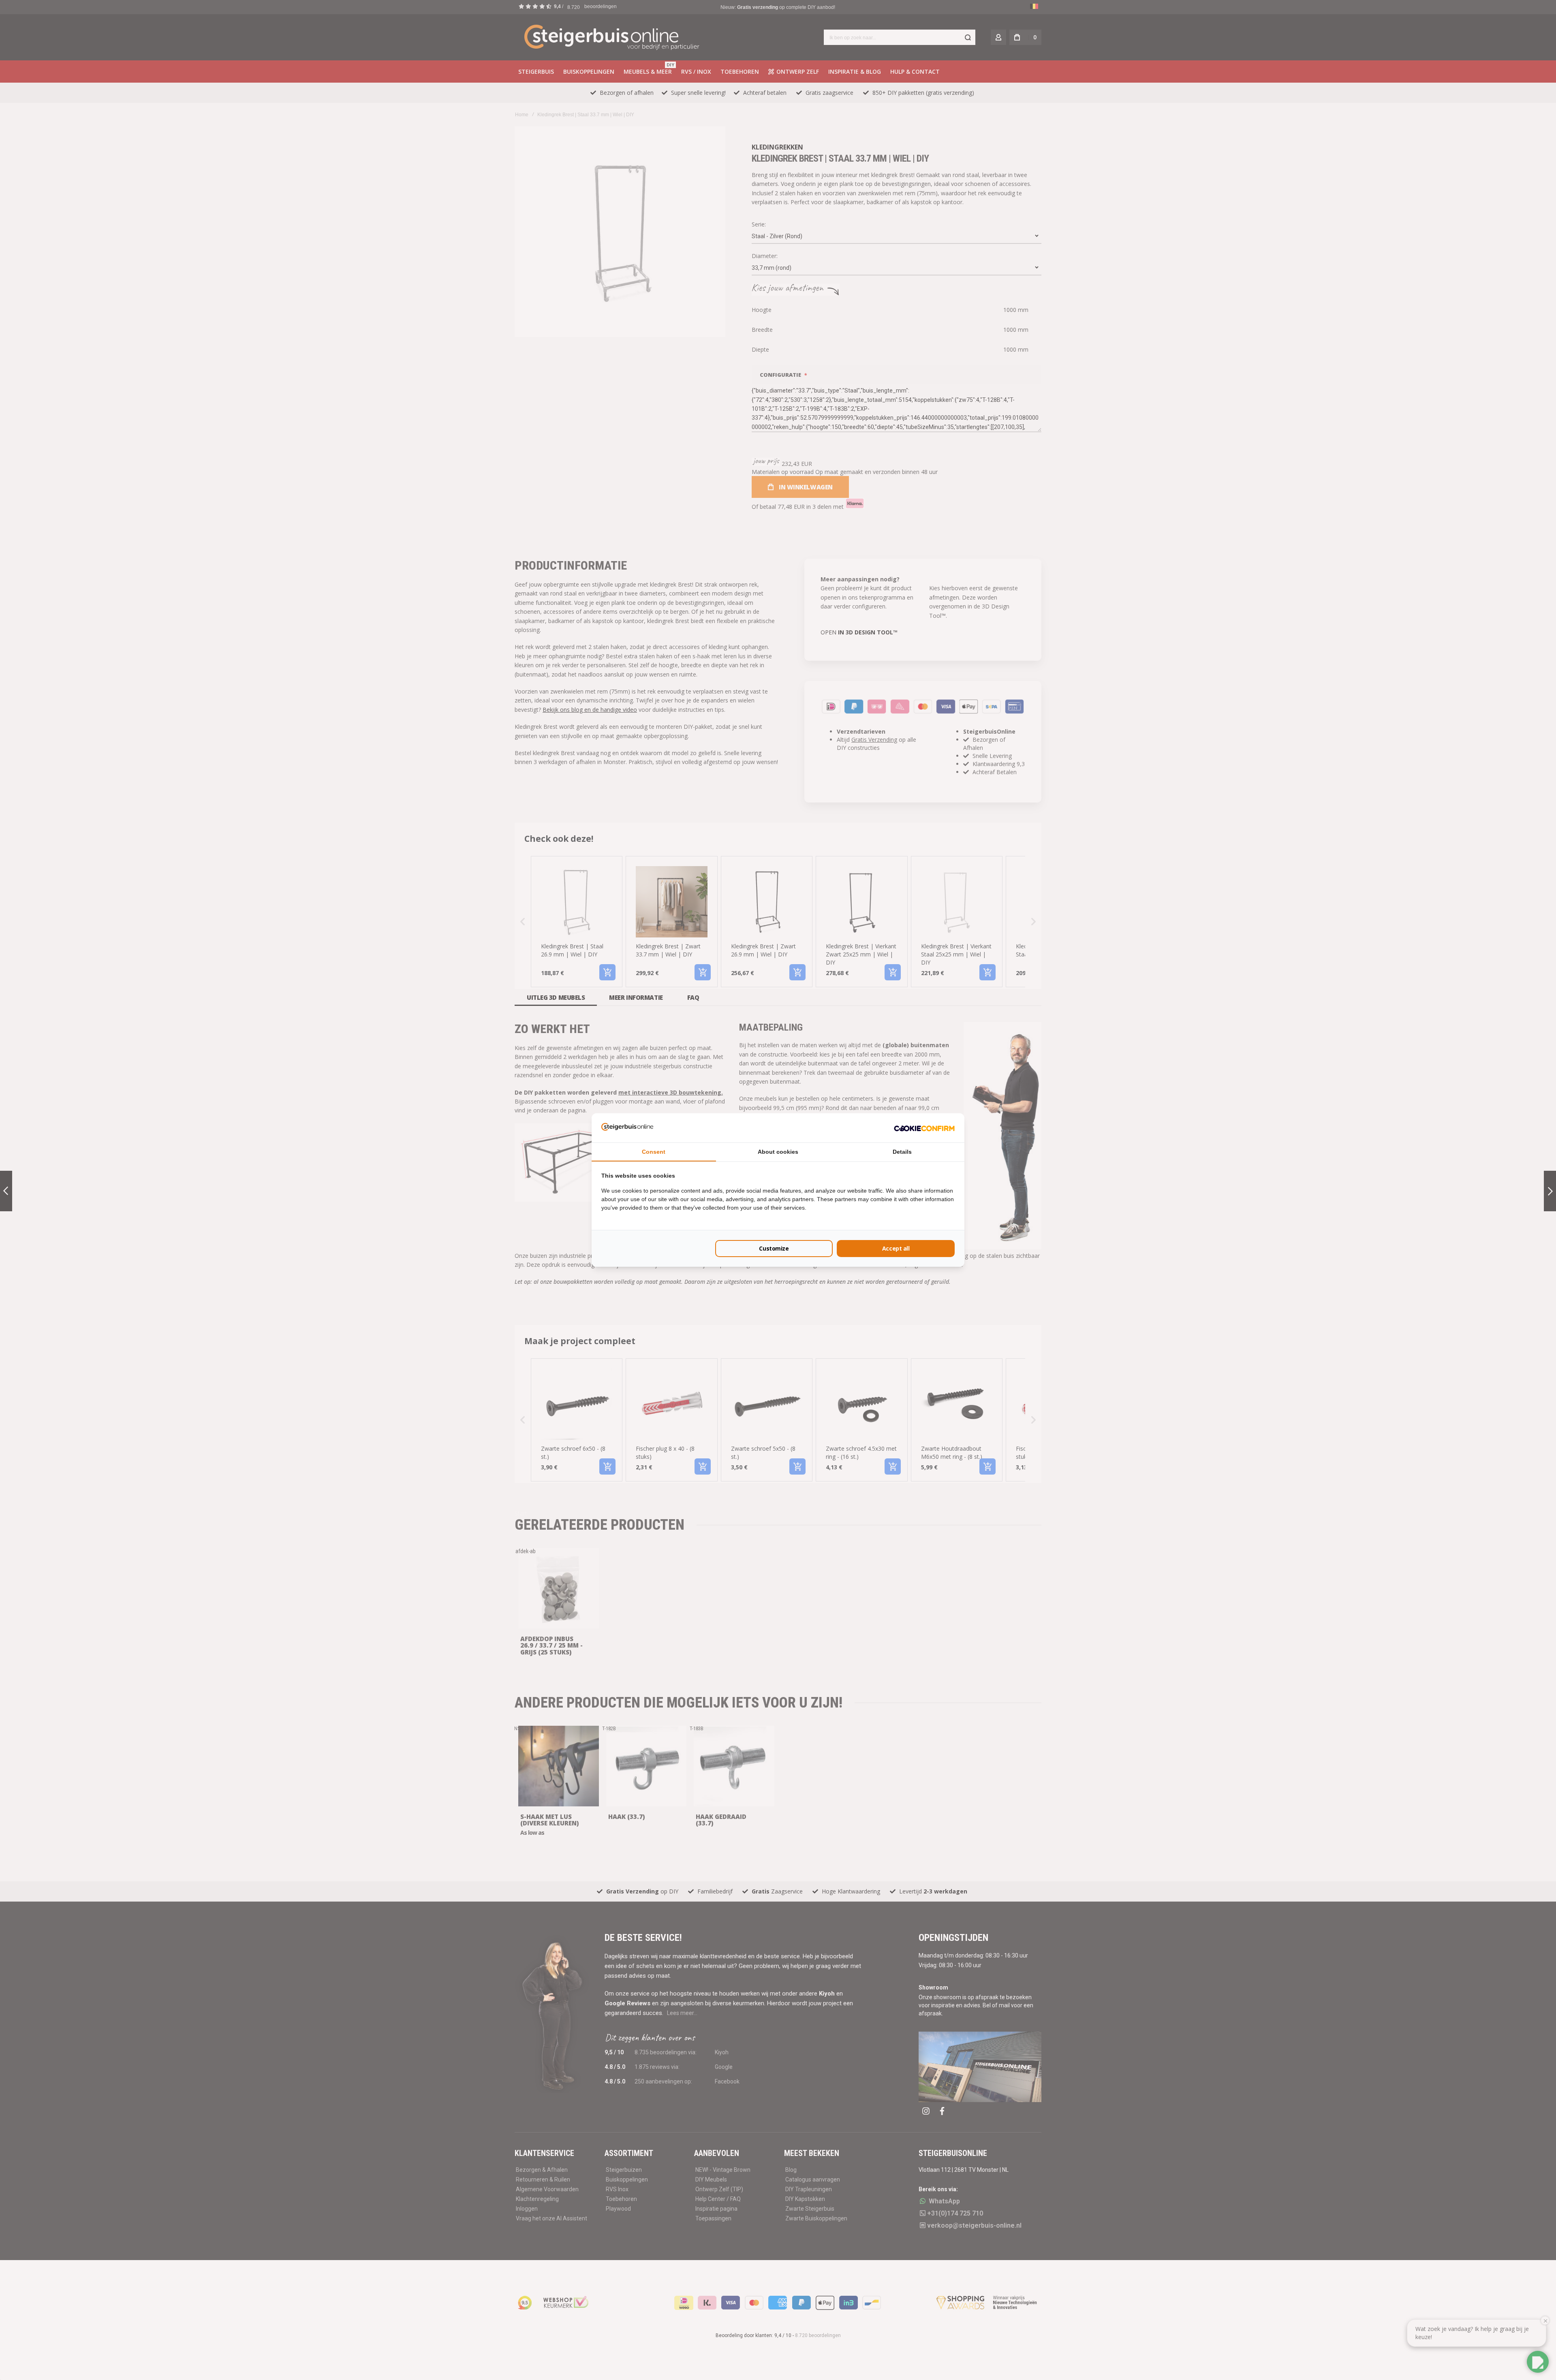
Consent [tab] (654, 1152)
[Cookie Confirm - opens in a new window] (924, 1128)
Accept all (896, 1248)
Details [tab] (902, 1152)
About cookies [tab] (778, 1152)
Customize (774, 1248)
